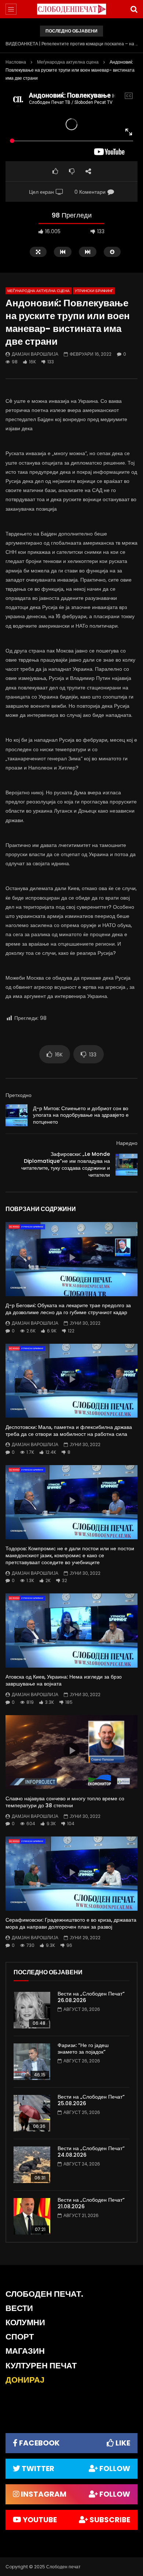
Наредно (127, 1143)
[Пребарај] (134, 9)
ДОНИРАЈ (25, 2380)
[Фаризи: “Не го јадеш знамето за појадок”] (32, 2062)
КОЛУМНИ (25, 2322)
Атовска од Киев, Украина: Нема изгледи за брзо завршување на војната (64, 1680)
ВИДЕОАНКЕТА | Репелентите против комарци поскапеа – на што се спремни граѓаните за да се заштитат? (71, 44)
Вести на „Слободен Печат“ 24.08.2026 (91, 2152)
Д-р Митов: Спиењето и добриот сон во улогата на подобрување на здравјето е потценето (81, 1115)
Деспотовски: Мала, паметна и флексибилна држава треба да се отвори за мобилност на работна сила (69, 1431)
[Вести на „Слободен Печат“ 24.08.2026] (32, 2165)
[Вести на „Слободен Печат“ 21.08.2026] (32, 2216)
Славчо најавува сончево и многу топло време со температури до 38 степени (65, 1802)
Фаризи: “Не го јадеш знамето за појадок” (83, 2049)
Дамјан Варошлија (35, 354)
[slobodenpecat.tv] (71, 9)
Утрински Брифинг (94, 291)
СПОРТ (20, 2337)
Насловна (16, 62)
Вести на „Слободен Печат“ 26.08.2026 (91, 1997)
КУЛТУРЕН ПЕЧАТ (41, 2366)
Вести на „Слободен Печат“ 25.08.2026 (91, 2100)
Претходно (19, 1095)
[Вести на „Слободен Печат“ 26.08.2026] (32, 2010)
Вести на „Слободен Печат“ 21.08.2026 (91, 2203)
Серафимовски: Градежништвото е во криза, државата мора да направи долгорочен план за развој (71, 1923)
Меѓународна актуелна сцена (68, 62)
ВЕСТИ (19, 2308)
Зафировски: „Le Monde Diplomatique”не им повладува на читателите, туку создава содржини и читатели (66, 1164)
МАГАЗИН (25, 2351)
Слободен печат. (44, 2294)
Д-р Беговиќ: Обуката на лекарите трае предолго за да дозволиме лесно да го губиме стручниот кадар (68, 1309)
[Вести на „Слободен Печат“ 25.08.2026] (32, 2113)
